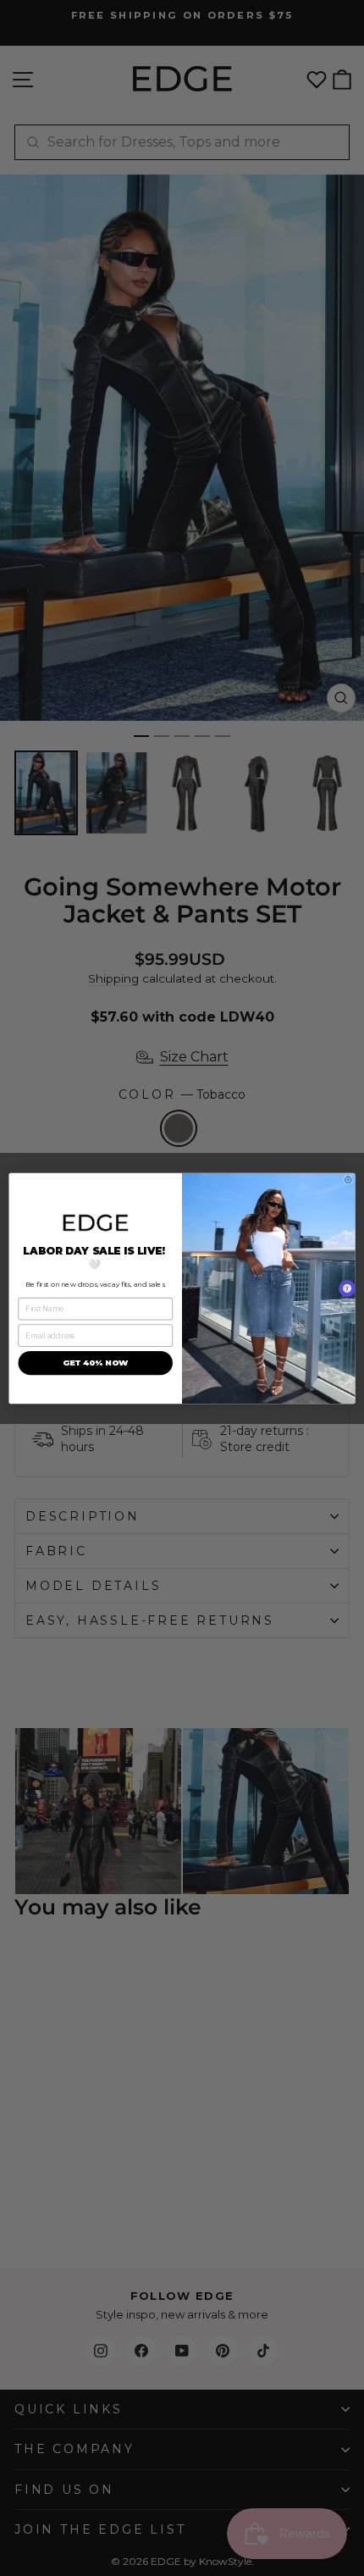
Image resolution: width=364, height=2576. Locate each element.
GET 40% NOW (96, 1363)
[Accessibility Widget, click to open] (347, 1288)
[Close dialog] (348, 1179)
